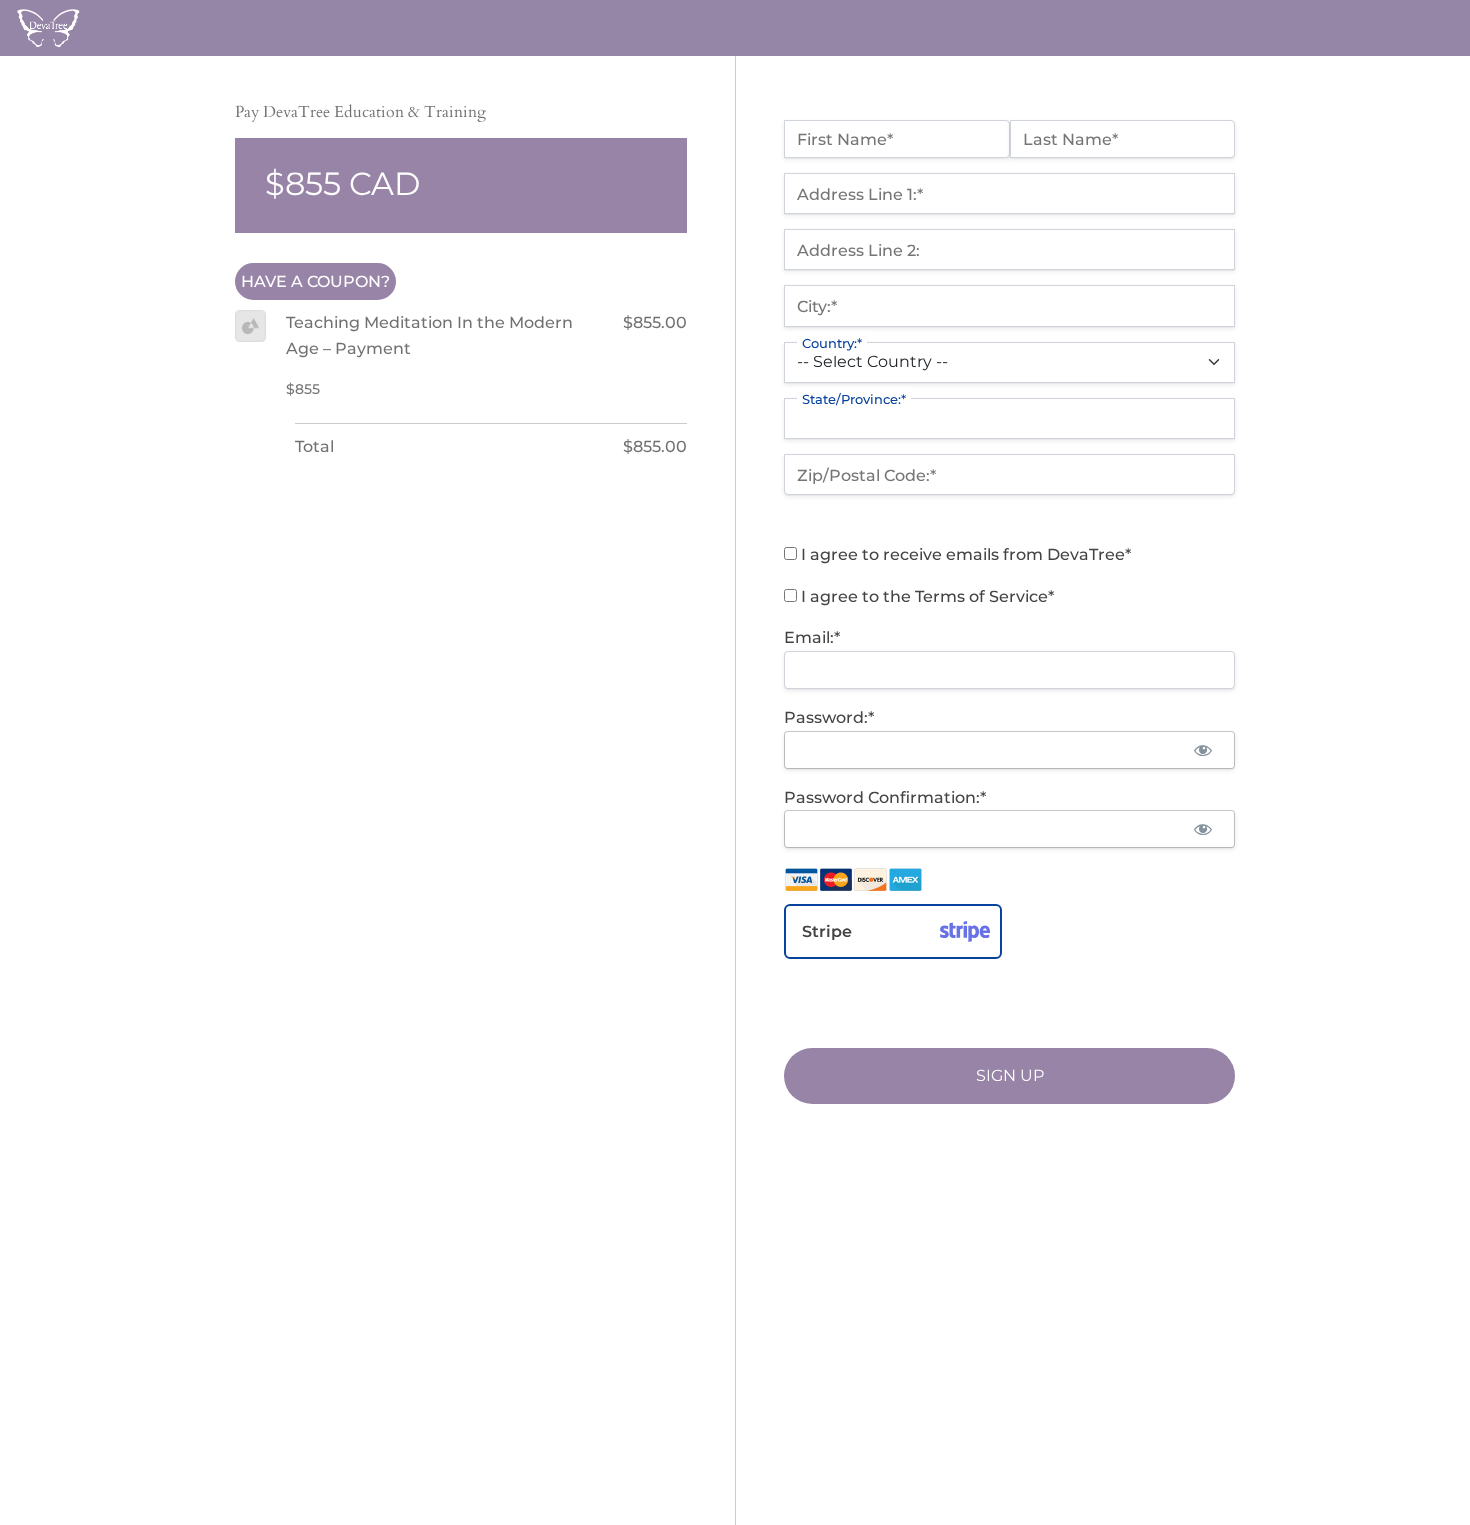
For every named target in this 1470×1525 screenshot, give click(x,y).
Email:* (812, 637)
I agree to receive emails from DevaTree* (964, 554)
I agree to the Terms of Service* (925, 596)
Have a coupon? (315, 281)
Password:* (829, 717)
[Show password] (1202, 750)
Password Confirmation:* (885, 797)
